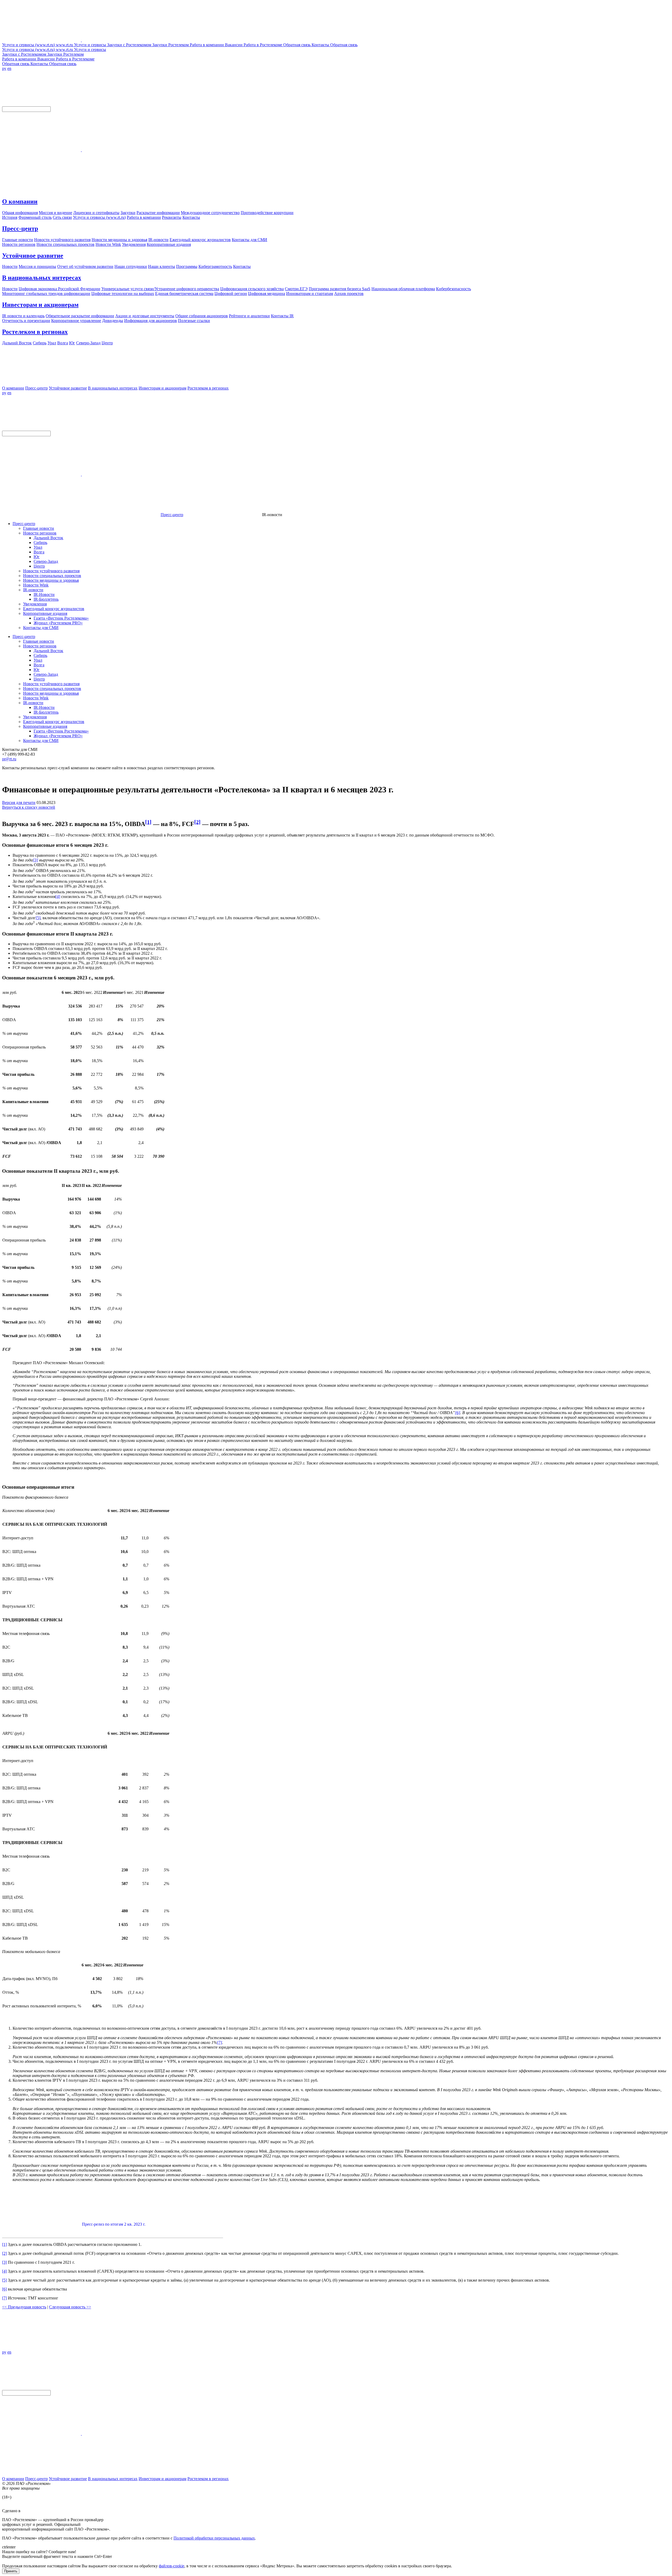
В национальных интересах (42, 278)
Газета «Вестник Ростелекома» (61, 618)
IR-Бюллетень (46, 599)
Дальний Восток (48, 538)
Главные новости (39, 528)
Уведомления (35, 604)
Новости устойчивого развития (51, 571)
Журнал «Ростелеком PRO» (58, 623)
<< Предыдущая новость (24, 2307)
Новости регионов (40, 533)
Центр (39, 566)
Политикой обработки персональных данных (214, 2538)
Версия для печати (19, 803)
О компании (20, 201)
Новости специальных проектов (52, 576)
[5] (38, 918)
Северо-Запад (46, 561)
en (9, 68)
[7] (219, 2042)
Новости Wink (36, 585)
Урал (38, 547)
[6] (458, 1413)
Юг (37, 557)
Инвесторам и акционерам (40, 305)
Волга (39, 552)
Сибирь (40, 542)
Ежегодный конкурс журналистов (54, 609)
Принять (11, 2571)
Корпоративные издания (45, 613)
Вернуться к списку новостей (29, 807)
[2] (197, 822)
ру (4, 68)
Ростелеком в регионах (35, 332)
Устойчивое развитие (33, 256)
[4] (58, 897)
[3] (35, 860)
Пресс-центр (20, 228)
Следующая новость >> (70, 2307)
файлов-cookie (172, 2566)
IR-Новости (44, 594)
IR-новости (33, 590)
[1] (148, 822)
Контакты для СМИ (41, 628)
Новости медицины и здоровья (51, 580)
